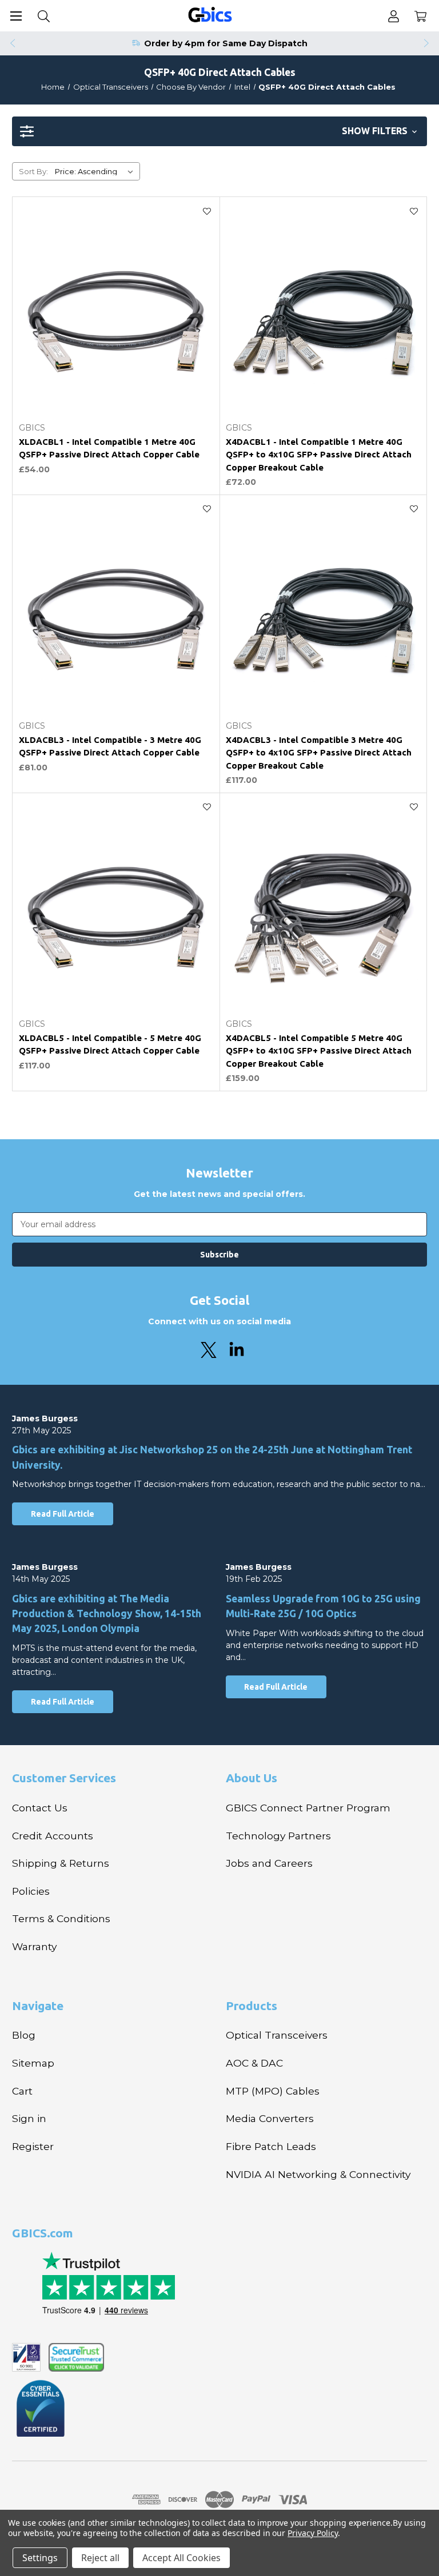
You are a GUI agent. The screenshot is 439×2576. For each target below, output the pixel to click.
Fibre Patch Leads (271, 2146)
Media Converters (270, 2118)
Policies (31, 1891)
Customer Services (64, 1778)
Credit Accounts (53, 1836)
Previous (12, 43)
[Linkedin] (237, 1350)
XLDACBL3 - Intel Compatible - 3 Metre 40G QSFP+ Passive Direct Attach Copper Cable (110, 746)
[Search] (44, 16)
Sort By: (33, 171)
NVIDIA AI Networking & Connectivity (318, 2174)
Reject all (100, 2558)
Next (427, 43)
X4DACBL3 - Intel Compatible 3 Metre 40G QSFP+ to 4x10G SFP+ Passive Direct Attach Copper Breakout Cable (319, 753)
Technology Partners (278, 1836)
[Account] (394, 16)
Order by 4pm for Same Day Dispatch (226, 43)
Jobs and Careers (269, 1863)
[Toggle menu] (16, 16)
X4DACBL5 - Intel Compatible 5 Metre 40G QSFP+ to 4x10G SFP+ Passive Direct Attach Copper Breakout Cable (319, 1051)
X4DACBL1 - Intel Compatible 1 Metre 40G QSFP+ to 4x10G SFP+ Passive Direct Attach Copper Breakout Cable (319, 455)
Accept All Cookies (181, 2558)
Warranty (34, 1946)
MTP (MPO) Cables (273, 2091)
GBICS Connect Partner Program (308, 1808)
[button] (219, 131)
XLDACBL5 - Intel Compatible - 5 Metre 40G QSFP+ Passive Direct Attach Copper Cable (110, 1044)
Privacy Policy (312, 2533)
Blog (24, 2035)
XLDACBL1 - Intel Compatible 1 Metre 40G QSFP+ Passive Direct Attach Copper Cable (109, 448)
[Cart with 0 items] (420, 16)
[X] (209, 1350)
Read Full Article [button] (63, 1514)
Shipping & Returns (61, 1863)
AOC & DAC (254, 2063)
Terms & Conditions (61, 1918)
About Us (252, 1778)
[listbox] (96, 171)
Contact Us (40, 1808)
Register (33, 2146)
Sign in (29, 2118)
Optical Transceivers (277, 2035)
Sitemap (33, 2063)
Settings (40, 2558)
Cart (22, 2091)
